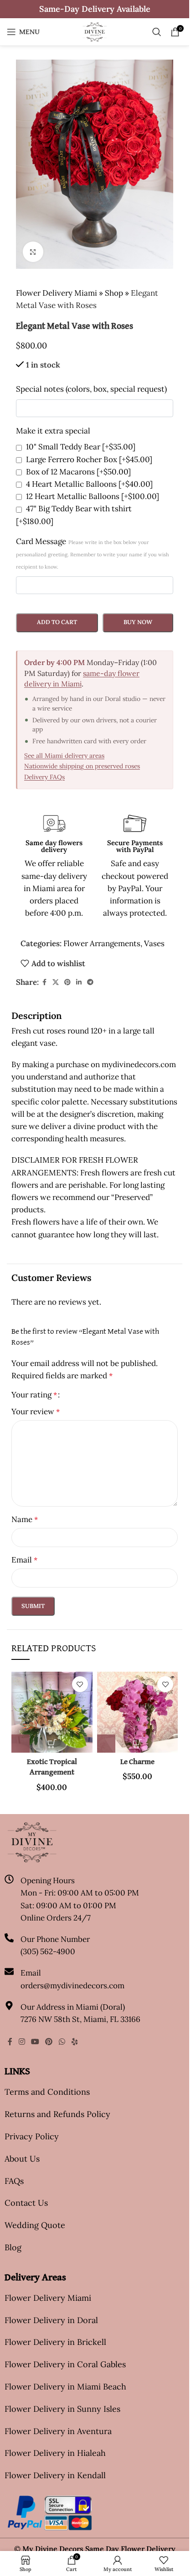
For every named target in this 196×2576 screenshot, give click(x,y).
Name (25, 1519)
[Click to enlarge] (33, 252)
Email (24, 1560)
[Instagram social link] (22, 2042)
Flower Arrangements (102, 943)
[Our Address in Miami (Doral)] (9, 2006)
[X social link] (56, 982)
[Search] (157, 32)
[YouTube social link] (35, 2042)
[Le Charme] (138, 1712)
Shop (114, 293)
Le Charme (137, 1762)
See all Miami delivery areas (64, 756)
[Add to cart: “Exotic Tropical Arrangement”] (21, 1744)
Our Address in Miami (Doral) (73, 2007)
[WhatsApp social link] (62, 2042)
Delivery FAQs (44, 777)
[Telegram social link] (90, 982)
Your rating (34, 1395)
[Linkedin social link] (79, 982)
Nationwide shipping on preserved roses (82, 766)
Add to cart (57, 622)
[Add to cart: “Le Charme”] (106, 1744)
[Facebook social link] (44, 982)
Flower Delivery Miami (57, 293)
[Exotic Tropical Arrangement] (52, 1712)
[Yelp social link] (75, 2042)
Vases (154, 943)
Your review (36, 1412)
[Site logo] (94, 31)
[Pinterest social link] (67, 982)
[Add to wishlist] (80, 1684)
